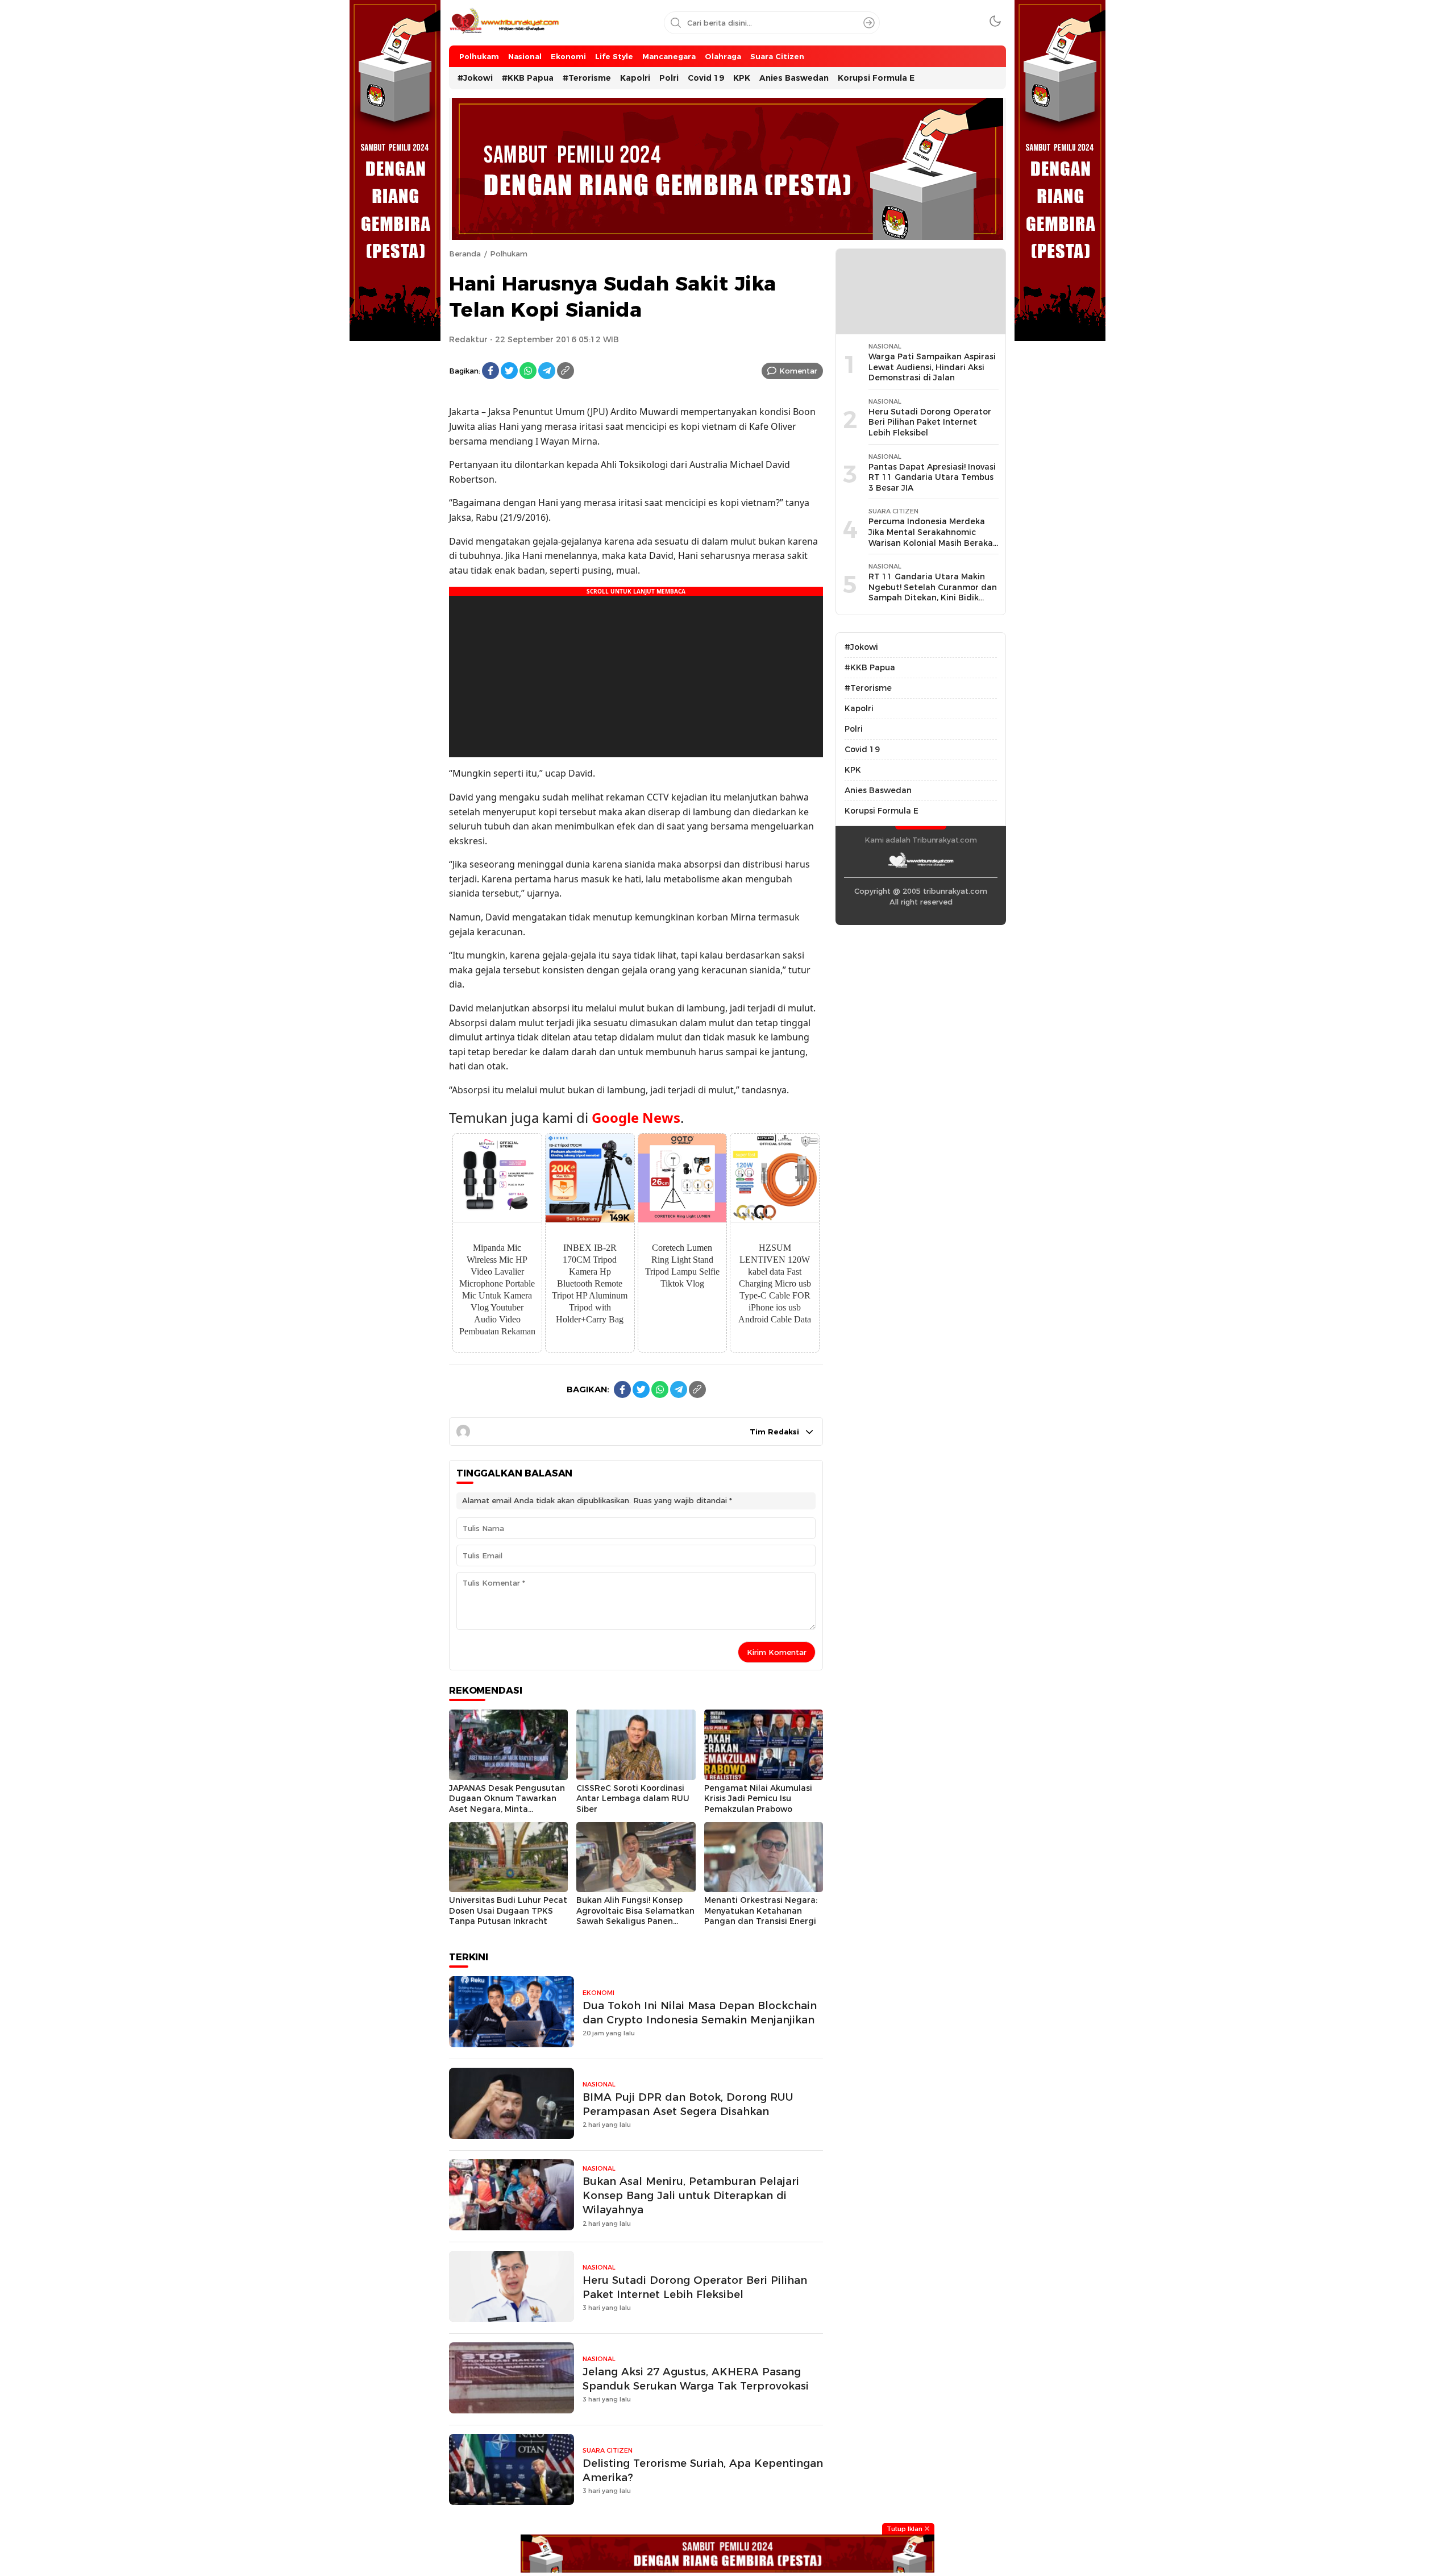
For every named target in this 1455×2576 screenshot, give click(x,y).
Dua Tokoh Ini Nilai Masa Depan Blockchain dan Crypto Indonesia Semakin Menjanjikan (700, 2013)
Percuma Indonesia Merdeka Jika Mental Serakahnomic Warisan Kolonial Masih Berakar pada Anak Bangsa (932, 537)
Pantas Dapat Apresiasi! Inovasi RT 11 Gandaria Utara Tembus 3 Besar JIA (932, 477)
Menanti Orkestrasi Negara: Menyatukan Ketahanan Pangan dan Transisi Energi (761, 1911)
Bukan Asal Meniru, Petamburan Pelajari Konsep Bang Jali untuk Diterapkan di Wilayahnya (691, 2195)
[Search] (869, 23)
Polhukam (509, 254)
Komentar (798, 371)
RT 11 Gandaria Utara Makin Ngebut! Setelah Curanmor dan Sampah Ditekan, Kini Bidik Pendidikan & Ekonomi (933, 592)
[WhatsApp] (528, 371)
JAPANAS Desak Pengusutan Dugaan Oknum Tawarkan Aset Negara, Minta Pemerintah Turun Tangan (507, 1804)
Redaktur (468, 339)
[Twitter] (509, 371)
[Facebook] (490, 371)
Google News (636, 1117)
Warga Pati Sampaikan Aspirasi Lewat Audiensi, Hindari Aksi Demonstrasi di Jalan (932, 367)
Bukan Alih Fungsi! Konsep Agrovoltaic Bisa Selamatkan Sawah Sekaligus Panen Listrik (635, 1916)
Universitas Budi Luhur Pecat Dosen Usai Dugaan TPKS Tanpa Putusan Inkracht (508, 1911)
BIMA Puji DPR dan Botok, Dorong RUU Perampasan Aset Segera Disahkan (688, 2104)
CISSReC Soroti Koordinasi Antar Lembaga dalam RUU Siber (633, 1799)
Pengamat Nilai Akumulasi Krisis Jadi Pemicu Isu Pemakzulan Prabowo (758, 1799)
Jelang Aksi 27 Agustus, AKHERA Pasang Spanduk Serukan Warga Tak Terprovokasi (696, 2379)
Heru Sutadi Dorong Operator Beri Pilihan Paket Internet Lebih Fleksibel (695, 2287)
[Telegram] (547, 371)
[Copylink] (566, 371)
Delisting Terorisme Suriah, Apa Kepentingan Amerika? (703, 2470)
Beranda (465, 254)
